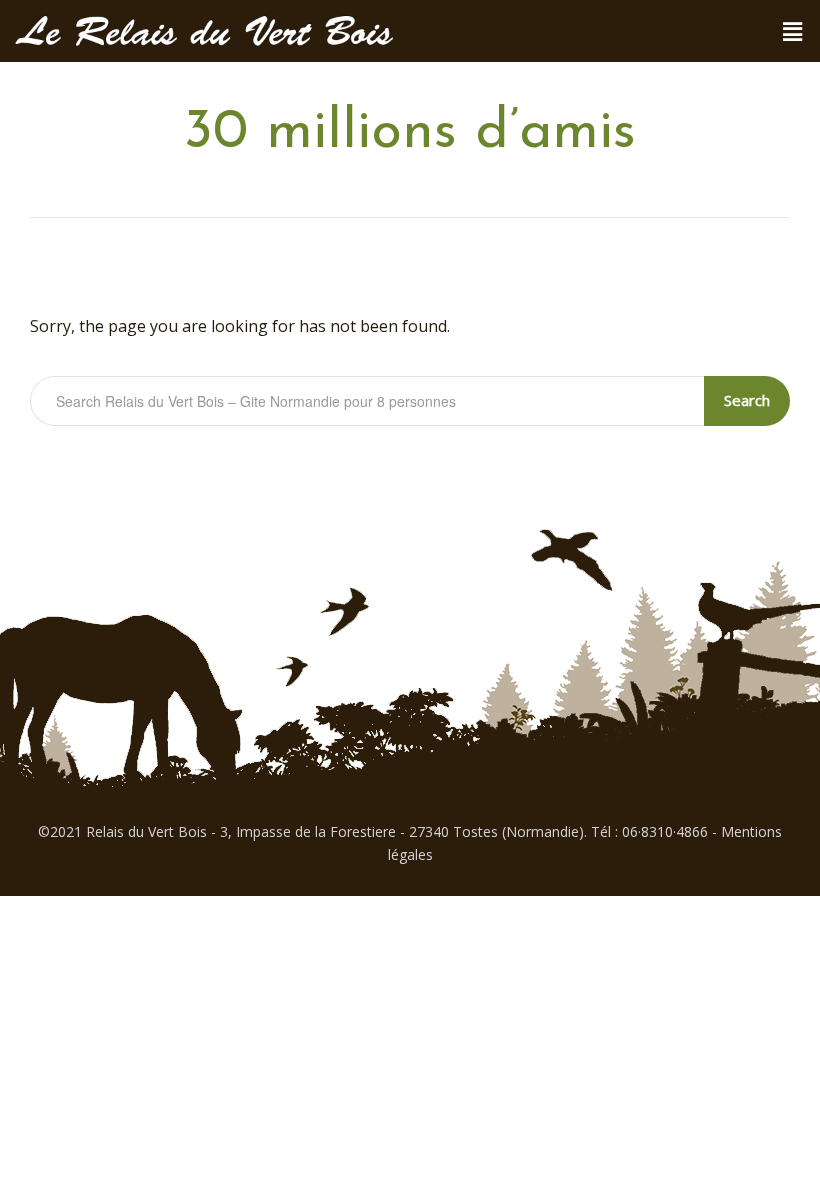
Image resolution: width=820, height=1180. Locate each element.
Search (747, 400)
